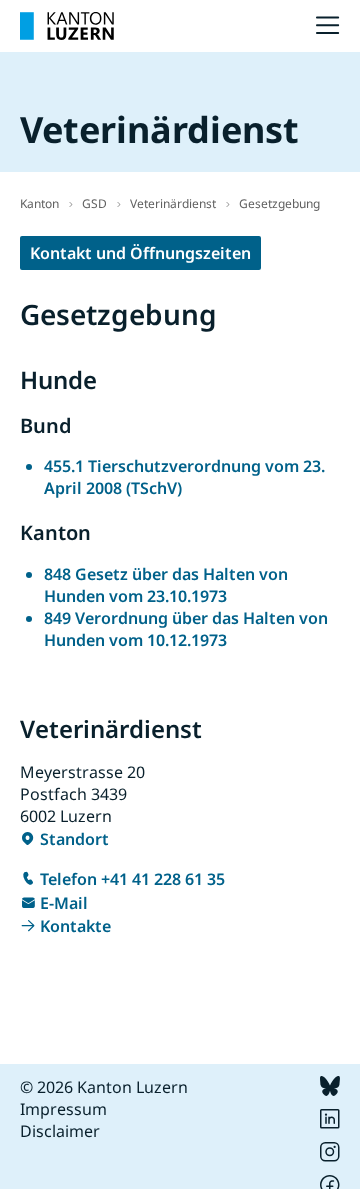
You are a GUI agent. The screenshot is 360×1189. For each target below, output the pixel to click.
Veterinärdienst (173, 203)
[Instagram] (330, 1156)
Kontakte (75, 926)
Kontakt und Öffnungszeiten (140, 253)
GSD (94, 203)
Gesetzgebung (279, 203)
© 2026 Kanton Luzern (104, 1087)
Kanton (39, 203)
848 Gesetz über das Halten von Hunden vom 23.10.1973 (166, 585)
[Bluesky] (330, 1090)
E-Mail (64, 903)
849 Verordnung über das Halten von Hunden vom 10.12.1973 (186, 629)
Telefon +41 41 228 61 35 (132, 879)
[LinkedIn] (330, 1123)
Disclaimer (60, 1131)
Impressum (63, 1109)
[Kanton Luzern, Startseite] (67, 26)
